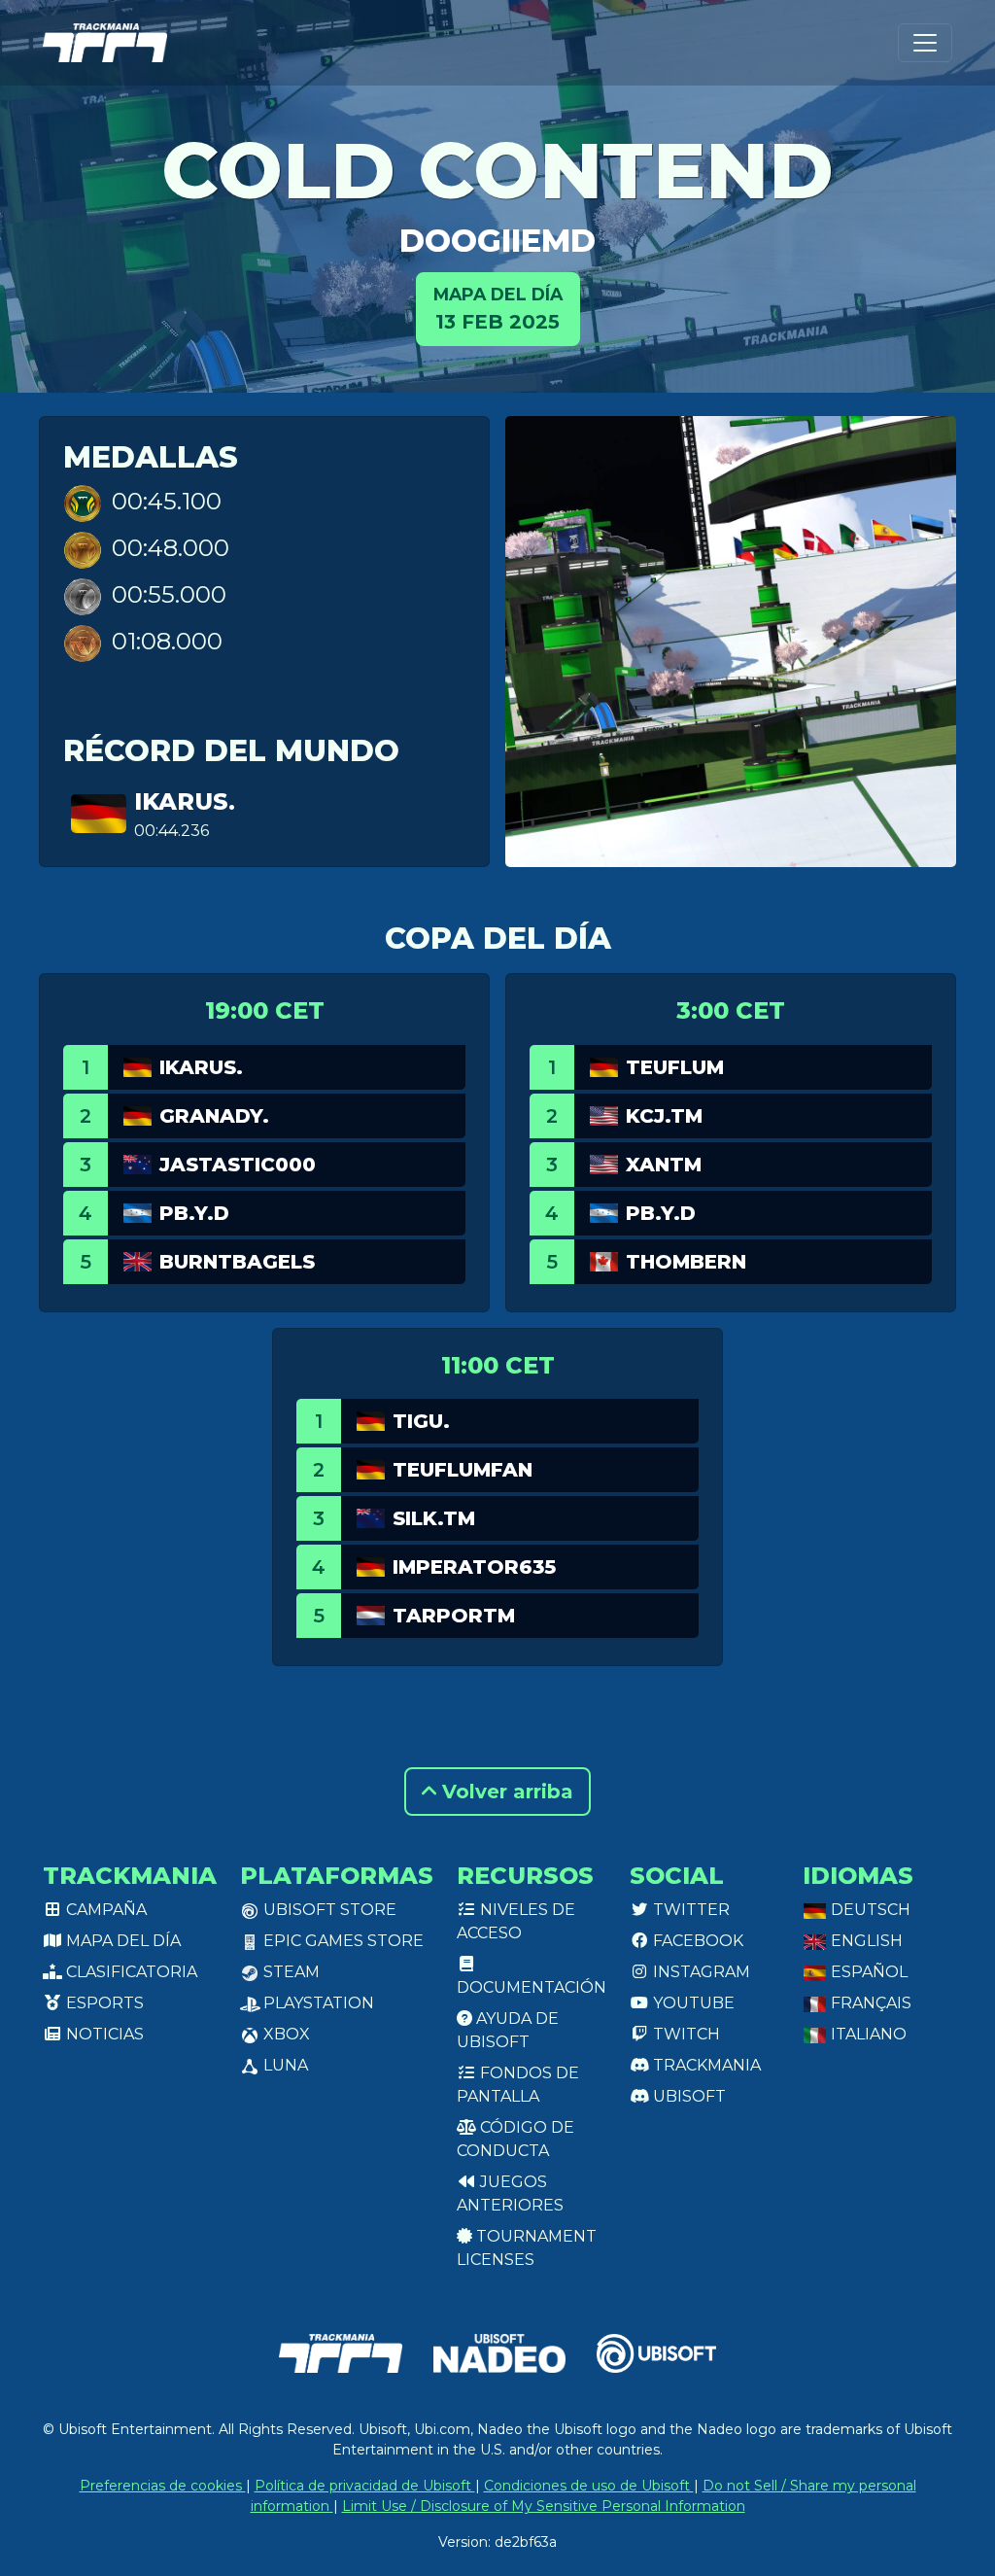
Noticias (103, 2034)
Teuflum (675, 1067)
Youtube (692, 2003)
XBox (285, 2034)
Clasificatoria (130, 1972)
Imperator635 (474, 1567)
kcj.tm (664, 1116)
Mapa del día (121, 1941)
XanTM (664, 1165)
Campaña (104, 1910)
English (865, 1941)
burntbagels (237, 1262)
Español (867, 1972)
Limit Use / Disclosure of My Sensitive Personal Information (544, 2506)
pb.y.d (194, 1213)
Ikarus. (185, 801)
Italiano (867, 2034)
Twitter (689, 1910)
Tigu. (421, 1421)
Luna (284, 2065)
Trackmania (705, 2065)
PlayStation (317, 2003)
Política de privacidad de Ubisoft (365, 2486)
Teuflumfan (463, 1470)
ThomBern (686, 1262)
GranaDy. (214, 1116)
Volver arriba (505, 1792)
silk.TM (434, 1518)
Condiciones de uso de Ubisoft (589, 2486)
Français (869, 2003)
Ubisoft (687, 2096)
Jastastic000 (238, 1165)
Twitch (685, 2034)
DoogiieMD (497, 241)
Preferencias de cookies (163, 2486)
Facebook (696, 1941)
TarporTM (454, 1616)
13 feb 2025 (498, 309)
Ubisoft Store (328, 1910)
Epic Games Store (342, 1941)
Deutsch (869, 1910)
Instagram (700, 1972)
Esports (103, 2003)
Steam (290, 1972)
